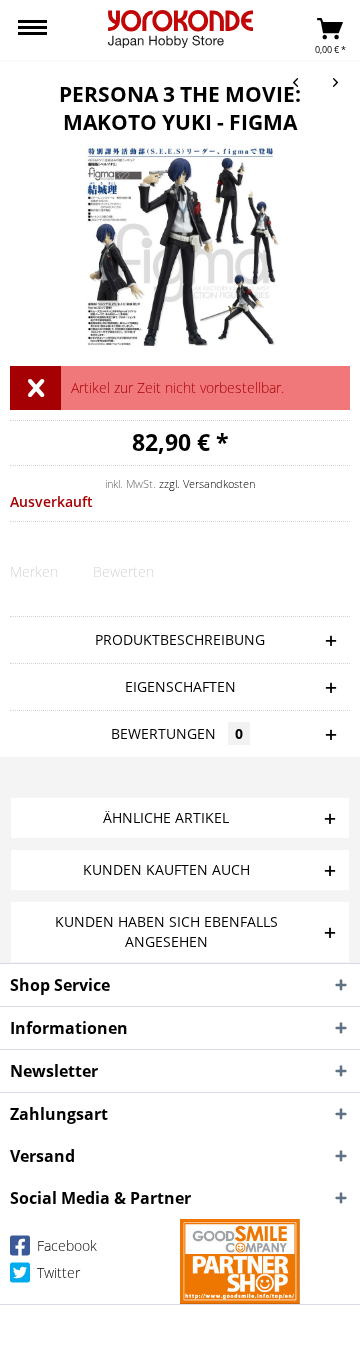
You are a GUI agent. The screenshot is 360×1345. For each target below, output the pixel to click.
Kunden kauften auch (166, 869)
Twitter (56, 1272)
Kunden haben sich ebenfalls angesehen (166, 931)
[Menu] (32, 30)
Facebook (65, 1245)
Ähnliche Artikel (166, 817)
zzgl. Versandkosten (207, 483)
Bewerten (123, 571)
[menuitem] (32, 30)
